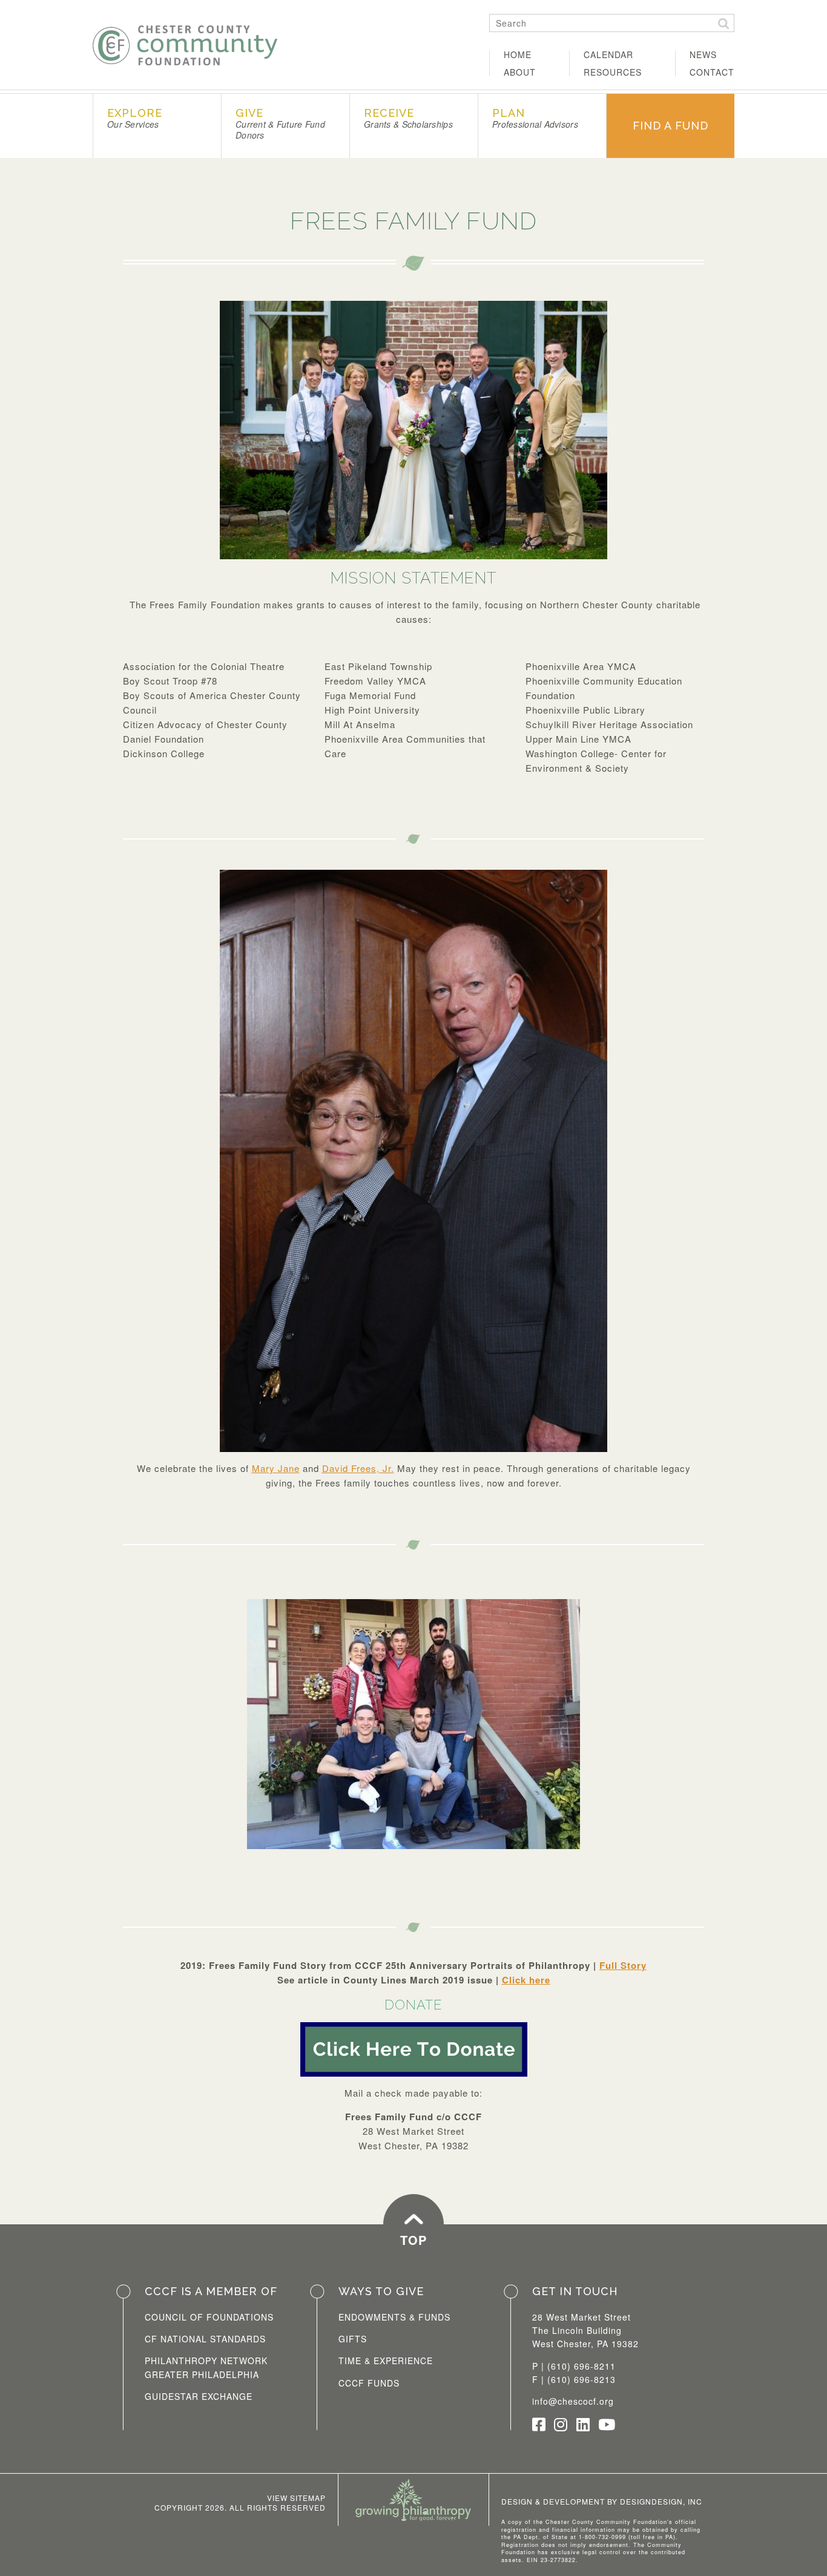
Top (413, 2240)
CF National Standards (205, 2339)
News (703, 54)
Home (518, 54)
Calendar (608, 54)
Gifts (353, 2339)
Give (280, 124)
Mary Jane (276, 1468)
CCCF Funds (369, 2383)
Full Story (623, 1965)
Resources (613, 72)
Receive (408, 118)
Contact (712, 72)
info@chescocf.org (573, 2401)
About (520, 72)
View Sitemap (296, 2498)
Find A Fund (670, 126)
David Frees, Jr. (358, 1468)
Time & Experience (386, 2361)
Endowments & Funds (394, 2317)
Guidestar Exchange (199, 2396)
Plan (535, 118)
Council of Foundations (209, 2317)
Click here (526, 1980)
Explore (135, 118)
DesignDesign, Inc (661, 2501)
